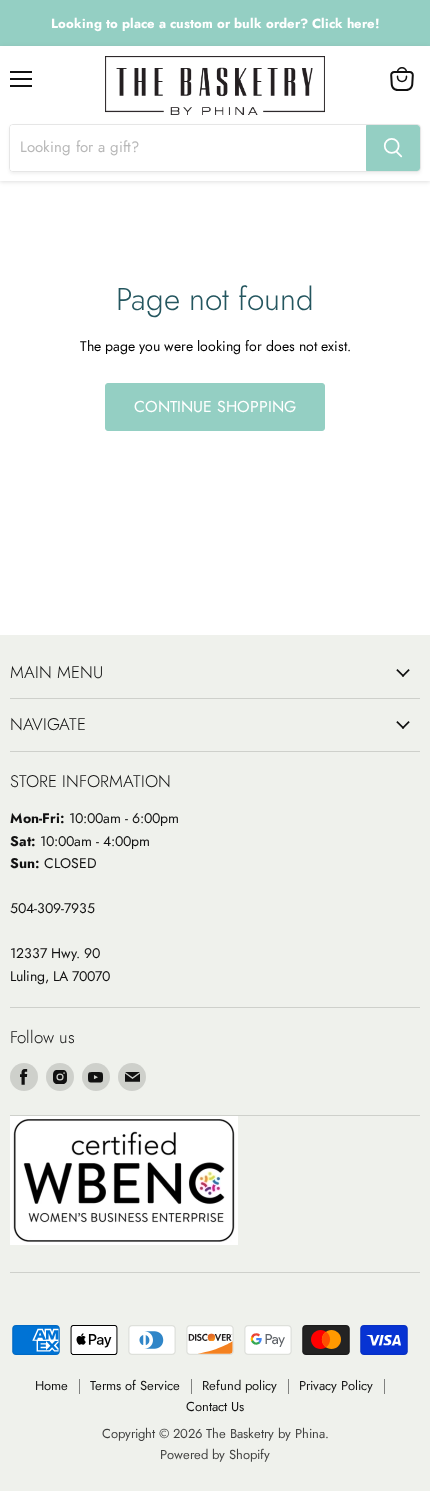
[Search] (393, 148)
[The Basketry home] (215, 85)
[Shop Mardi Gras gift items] (215, 23)
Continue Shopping (215, 406)
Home (51, 1385)
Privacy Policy (336, 1385)
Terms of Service (135, 1385)
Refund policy (239, 1385)
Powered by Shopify (215, 1454)
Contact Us (215, 1406)
